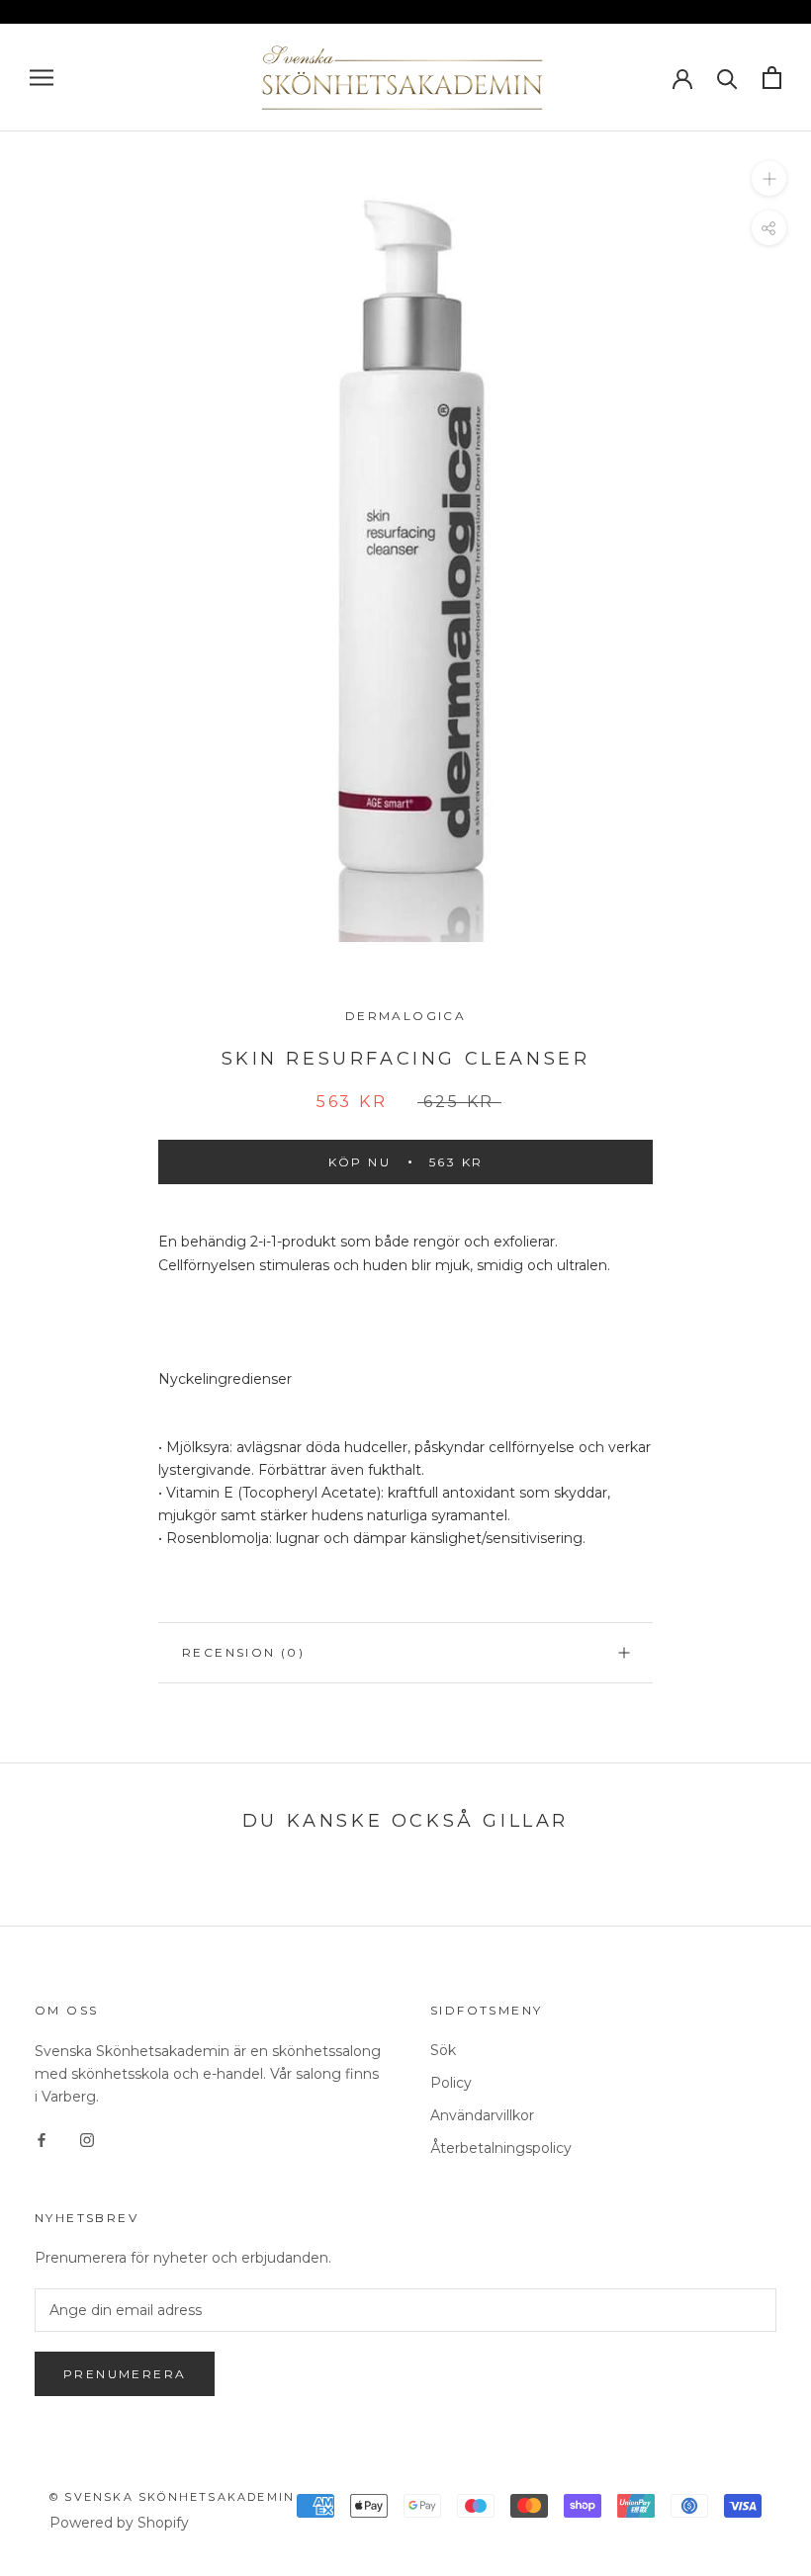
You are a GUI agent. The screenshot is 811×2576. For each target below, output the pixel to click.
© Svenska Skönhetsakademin (172, 2497)
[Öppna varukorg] (772, 78)
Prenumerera (125, 2374)
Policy (451, 2083)
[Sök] (727, 78)
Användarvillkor (482, 2115)
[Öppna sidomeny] (42, 78)
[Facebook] (42, 2140)
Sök (443, 2050)
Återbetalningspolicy (501, 2148)
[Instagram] (87, 2140)
